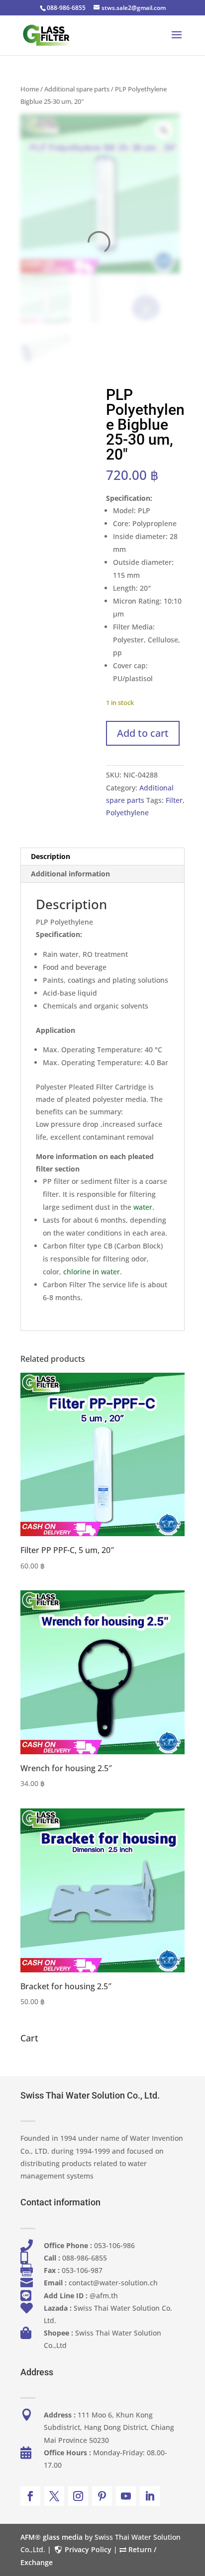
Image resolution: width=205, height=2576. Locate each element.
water (143, 1207)
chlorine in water (92, 1272)
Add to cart (143, 733)
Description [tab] (51, 856)
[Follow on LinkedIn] (150, 2496)
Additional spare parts (77, 89)
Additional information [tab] (70, 874)
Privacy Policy (88, 2549)
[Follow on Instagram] (78, 2496)
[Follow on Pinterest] (102, 2496)
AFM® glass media (51, 2537)
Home (30, 89)
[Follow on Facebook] (30, 2496)
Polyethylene (127, 813)
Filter (174, 800)
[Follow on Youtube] (126, 2496)
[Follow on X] (54, 2496)
